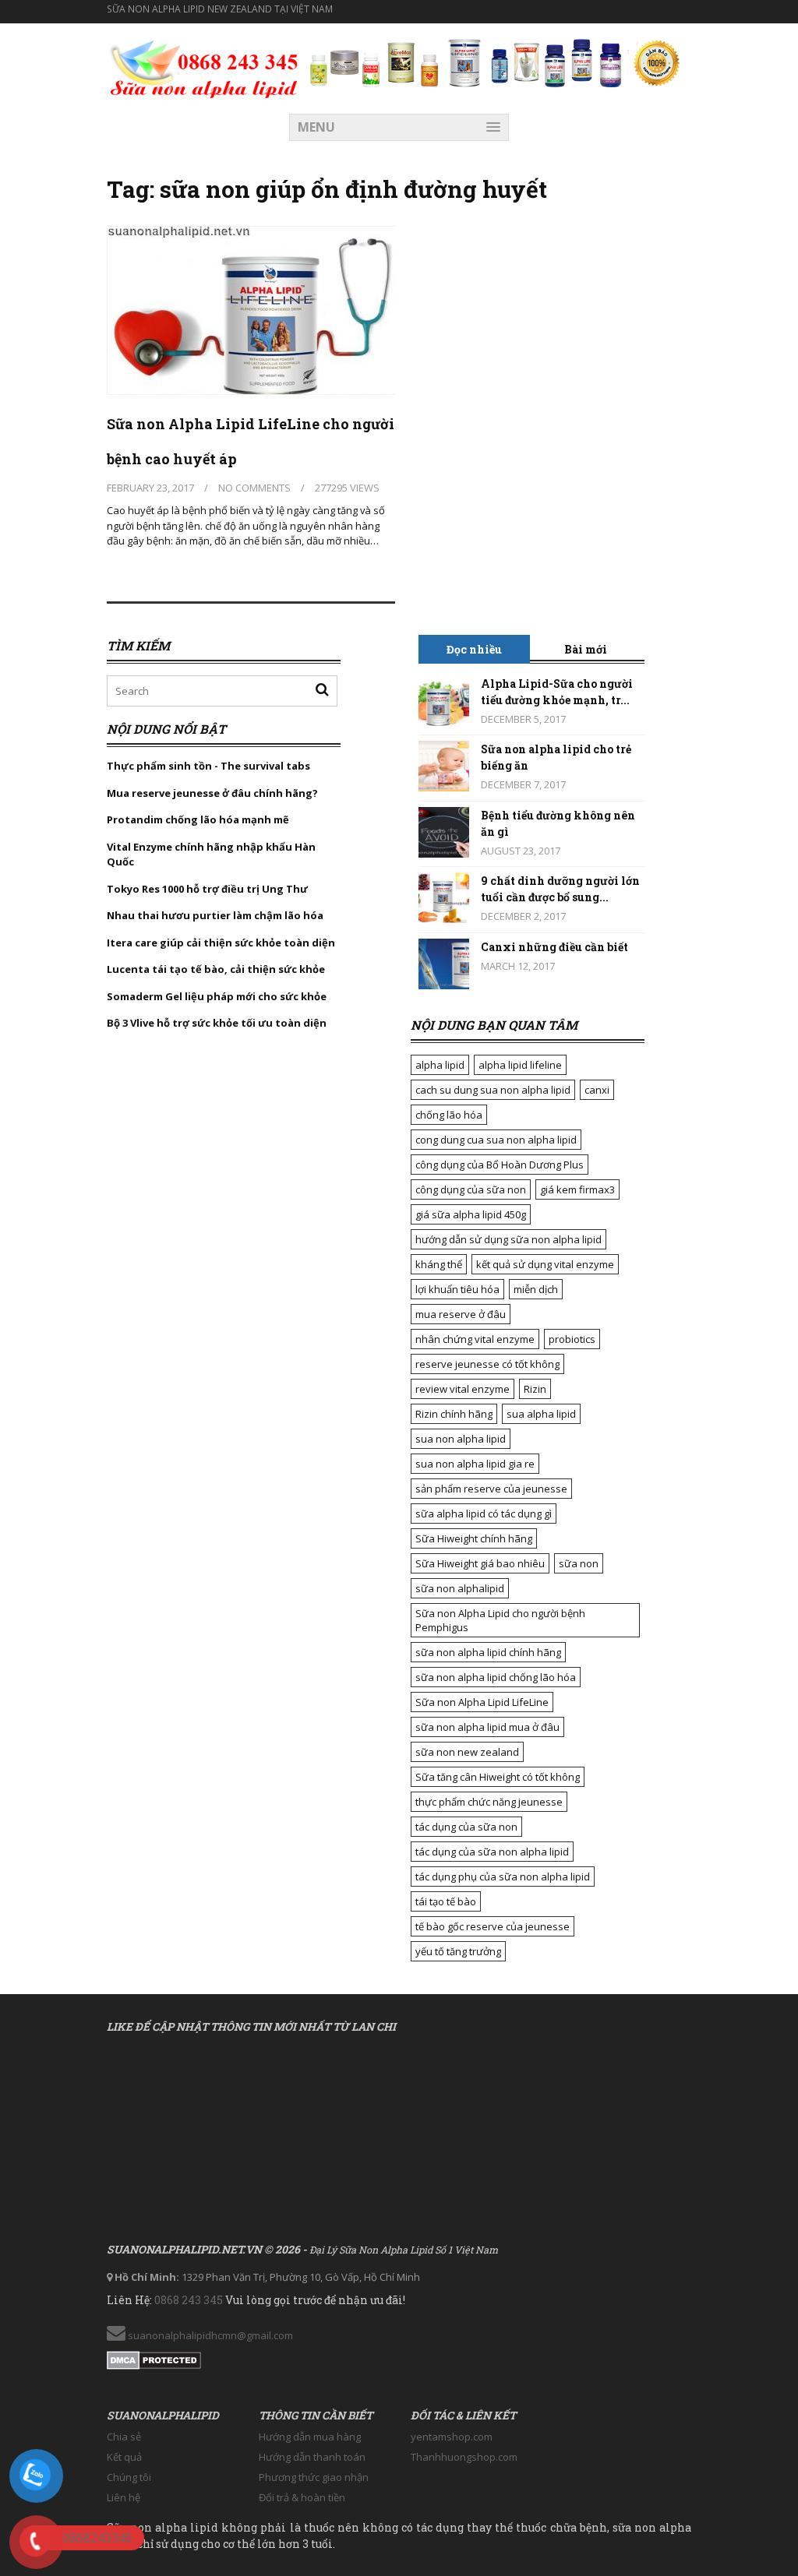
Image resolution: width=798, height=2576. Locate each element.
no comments (254, 488)
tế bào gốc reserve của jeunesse (493, 1926)
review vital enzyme (463, 1389)
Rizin (535, 1389)
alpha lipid (440, 1065)
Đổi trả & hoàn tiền (302, 2497)
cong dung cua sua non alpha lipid (496, 1140)
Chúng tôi (129, 2477)
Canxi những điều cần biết (554, 947)
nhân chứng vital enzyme (475, 1339)
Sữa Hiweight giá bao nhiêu (480, 1563)
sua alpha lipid (541, 1414)
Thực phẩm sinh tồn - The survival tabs (208, 766)
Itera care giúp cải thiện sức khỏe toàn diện (221, 943)
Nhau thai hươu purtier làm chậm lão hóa (215, 915)
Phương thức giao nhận (314, 2477)
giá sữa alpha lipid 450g (471, 1214)
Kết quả (124, 2457)
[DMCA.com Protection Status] (154, 2357)
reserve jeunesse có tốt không (487, 1364)
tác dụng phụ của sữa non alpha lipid (503, 1876)
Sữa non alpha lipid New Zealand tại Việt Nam (220, 9)
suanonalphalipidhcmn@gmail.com (209, 2335)
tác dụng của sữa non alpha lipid (492, 1852)
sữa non (579, 1563)
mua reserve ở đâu (461, 1314)
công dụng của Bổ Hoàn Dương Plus (500, 1165)
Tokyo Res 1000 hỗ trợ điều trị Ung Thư (207, 889)
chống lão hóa (449, 1115)
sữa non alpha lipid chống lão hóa (496, 1677)
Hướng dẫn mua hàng (310, 2437)
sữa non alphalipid (460, 1588)
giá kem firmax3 (577, 1189)
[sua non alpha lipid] (204, 67)
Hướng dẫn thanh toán (312, 2457)
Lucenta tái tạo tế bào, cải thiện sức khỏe (216, 969)
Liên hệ (124, 2497)
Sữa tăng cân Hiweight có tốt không (498, 1777)
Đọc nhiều (474, 649)
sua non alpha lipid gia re (475, 1464)
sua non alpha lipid (461, 1439)
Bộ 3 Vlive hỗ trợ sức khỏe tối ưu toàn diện (218, 1023)
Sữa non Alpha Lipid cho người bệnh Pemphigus (500, 1620)
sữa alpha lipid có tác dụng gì (484, 1514)
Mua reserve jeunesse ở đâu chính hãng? (212, 793)
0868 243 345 (189, 2300)
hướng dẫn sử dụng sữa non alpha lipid (508, 1239)
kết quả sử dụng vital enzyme (545, 1264)
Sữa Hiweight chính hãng (474, 1538)
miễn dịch (536, 1289)
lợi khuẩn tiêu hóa (457, 1289)
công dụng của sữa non (471, 1189)
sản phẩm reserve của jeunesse (491, 1489)
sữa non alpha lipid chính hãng (488, 1652)
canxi (597, 1090)
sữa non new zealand (467, 1752)
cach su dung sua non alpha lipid (493, 1090)
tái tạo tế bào (446, 1901)
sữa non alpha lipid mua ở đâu (487, 1727)
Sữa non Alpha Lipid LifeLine (482, 1702)
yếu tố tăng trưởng (458, 1951)
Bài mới (586, 649)
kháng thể (439, 1264)
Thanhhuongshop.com (464, 2457)
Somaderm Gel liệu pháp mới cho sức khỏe (217, 996)
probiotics (572, 1339)
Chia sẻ (124, 2437)
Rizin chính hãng (454, 1414)
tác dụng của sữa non (466, 1827)
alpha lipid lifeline (520, 1065)
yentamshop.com (452, 2437)
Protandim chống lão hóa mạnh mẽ (198, 819)
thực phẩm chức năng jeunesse (489, 1802)
